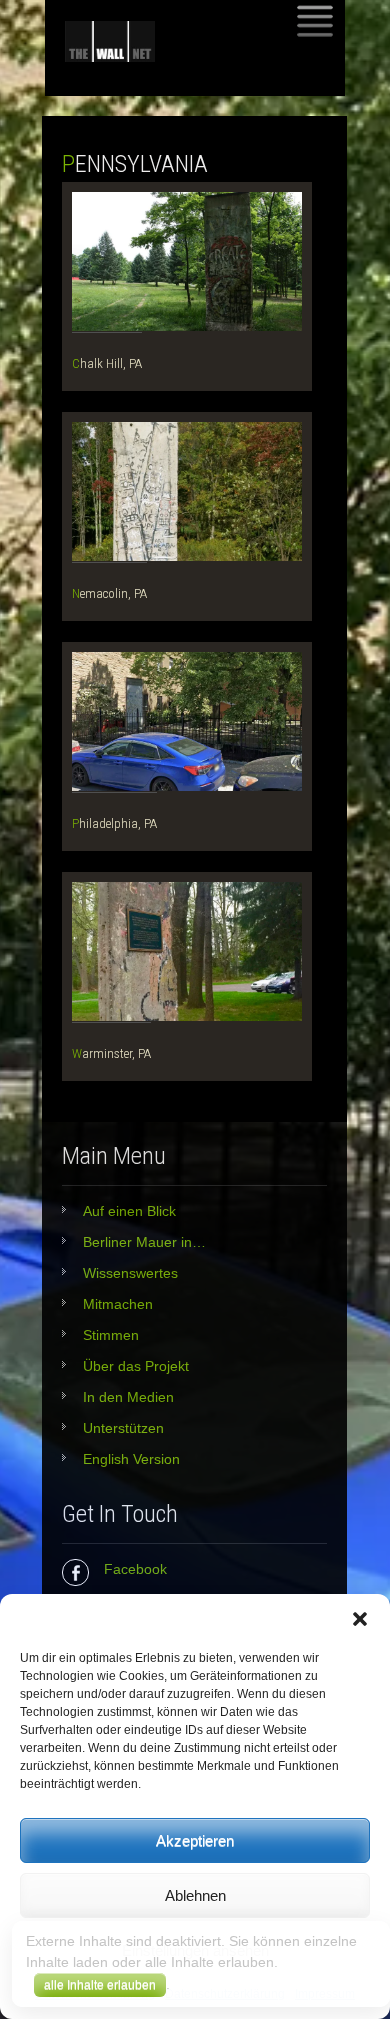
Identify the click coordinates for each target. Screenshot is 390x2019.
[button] (360, 1619)
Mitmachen (118, 1304)
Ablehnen (195, 1895)
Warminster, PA (111, 1053)
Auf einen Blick (129, 1211)
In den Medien (128, 1397)
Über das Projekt (136, 1366)
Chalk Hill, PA (107, 363)
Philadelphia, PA (114, 823)
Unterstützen (123, 1428)
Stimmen (111, 1335)
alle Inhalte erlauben (100, 1985)
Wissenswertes (130, 1273)
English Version (131, 1459)
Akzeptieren (195, 1840)
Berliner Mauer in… (144, 1242)
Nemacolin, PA (109, 593)
